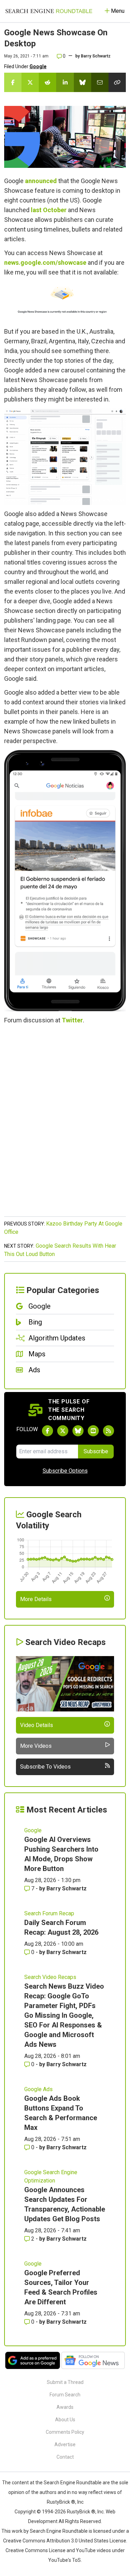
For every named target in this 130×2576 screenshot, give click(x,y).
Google (38, 66)
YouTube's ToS (64, 2560)
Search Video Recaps (50, 1977)
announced (41, 181)
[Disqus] (65, 1124)
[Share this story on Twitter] (30, 82)
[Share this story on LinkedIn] (65, 82)
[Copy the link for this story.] (117, 82)
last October (49, 210)
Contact (65, 2457)
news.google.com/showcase (45, 263)
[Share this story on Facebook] (13, 82)
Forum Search (65, 2395)
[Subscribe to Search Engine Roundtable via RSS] (109, 1431)
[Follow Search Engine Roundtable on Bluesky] (78, 1431)
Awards (65, 2407)
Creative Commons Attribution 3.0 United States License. (65, 2541)
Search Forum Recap (49, 1913)
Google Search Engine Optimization (51, 2176)
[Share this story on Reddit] (47, 82)
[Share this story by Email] (100, 82)
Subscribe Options (65, 1471)
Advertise (65, 2444)
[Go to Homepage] (49, 11)
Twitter (72, 1020)
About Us (65, 2420)
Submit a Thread (65, 2382)
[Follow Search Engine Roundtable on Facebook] (47, 1431)
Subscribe (96, 1451)
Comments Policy (65, 2432)
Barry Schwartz (96, 56)
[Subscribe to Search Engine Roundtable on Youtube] (93, 1431)
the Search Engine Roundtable (69, 2483)
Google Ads (38, 2089)
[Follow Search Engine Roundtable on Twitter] (63, 1431)
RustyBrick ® (81, 2512)
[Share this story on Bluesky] (83, 82)
